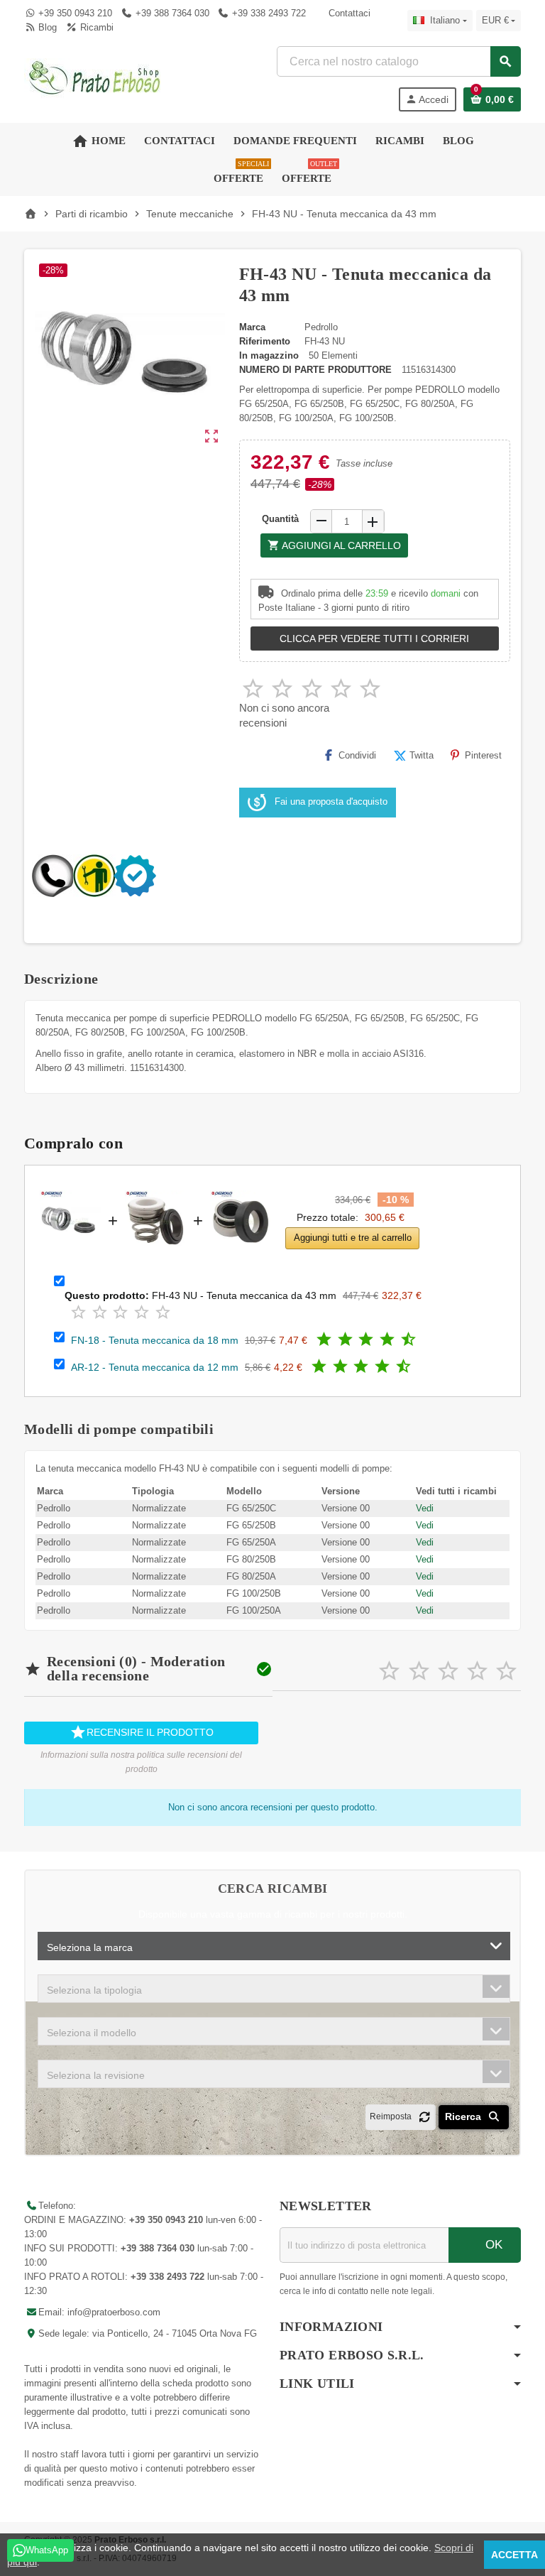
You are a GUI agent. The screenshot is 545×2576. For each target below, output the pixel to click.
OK (492, 2245)
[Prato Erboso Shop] (95, 78)
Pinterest (483, 755)
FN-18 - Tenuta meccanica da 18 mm (155, 1340)
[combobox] (398, 61)
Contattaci (348, 13)
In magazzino (269, 355)
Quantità (280, 519)
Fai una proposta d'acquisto (331, 802)
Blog (46, 27)
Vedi (425, 1508)
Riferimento (265, 341)
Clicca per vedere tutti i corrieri (374, 638)
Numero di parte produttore (315, 370)
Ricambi (95, 27)
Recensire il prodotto (142, 1732)
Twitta (422, 755)
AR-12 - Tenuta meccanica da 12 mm (155, 1367)
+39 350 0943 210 (75, 13)
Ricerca (464, 2116)
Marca (252, 327)
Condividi (357, 755)
